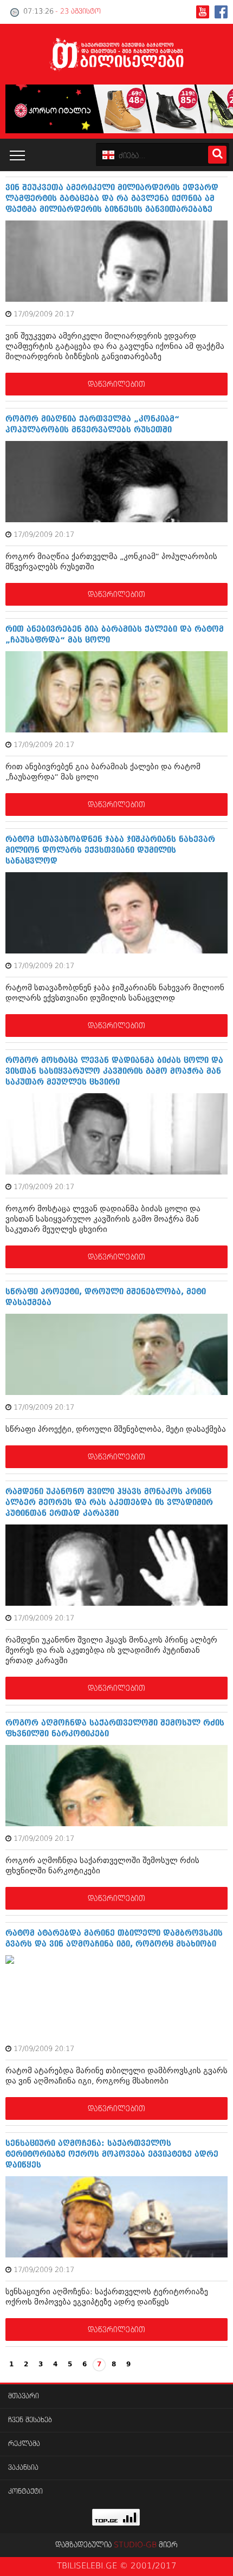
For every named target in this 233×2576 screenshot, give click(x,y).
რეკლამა (24, 2444)
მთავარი (24, 2396)
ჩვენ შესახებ (30, 2420)
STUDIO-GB (135, 2545)
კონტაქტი (25, 2492)
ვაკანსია (23, 2468)
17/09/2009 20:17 (44, 314)
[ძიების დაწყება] (217, 155)
